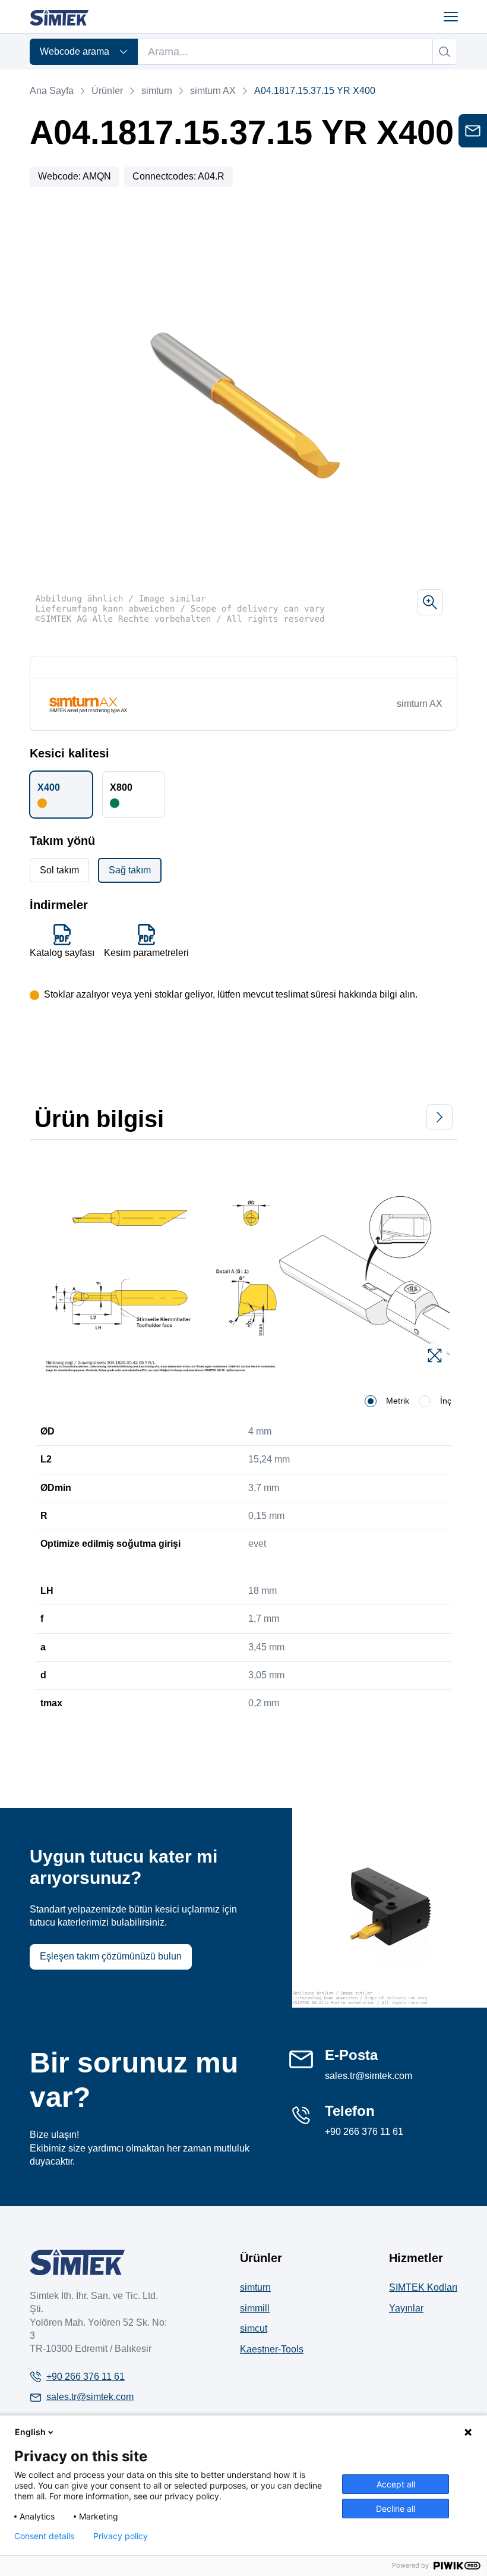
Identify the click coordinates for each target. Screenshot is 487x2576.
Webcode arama (75, 51)
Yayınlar (406, 2308)
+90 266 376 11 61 (364, 2132)
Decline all (396, 2509)
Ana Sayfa (52, 91)
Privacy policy (121, 2536)
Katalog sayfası (62, 953)
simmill (255, 2308)
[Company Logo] (77, 2262)
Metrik (398, 1401)
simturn (156, 91)
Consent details (44, 2536)
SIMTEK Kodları (423, 2287)
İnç (446, 1401)
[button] (61, 794)
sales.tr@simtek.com (369, 2076)
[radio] (371, 1401)
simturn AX (213, 91)
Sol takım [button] (59, 870)
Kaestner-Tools (272, 2349)
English (30, 2432)
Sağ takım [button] (130, 870)
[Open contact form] (473, 131)
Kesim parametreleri (146, 953)
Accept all (396, 2484)
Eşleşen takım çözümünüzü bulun (111, 1956)
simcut (254, 2328)
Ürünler (107, 91)
